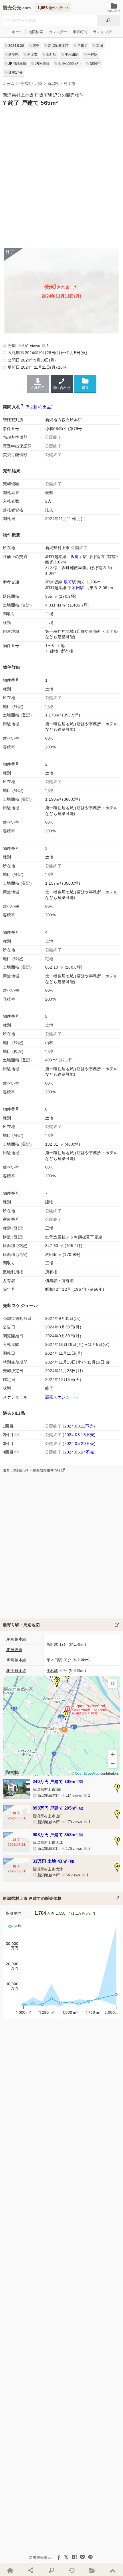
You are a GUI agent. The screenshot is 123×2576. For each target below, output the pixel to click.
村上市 (32, 55)
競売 (36, 46)
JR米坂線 (42, 64)
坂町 (75, 557)
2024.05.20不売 (79, 1443)
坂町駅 (51, 55)
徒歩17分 (15, 73)
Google (12, 1772)
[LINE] (90, 2557)
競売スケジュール (62, 1397)
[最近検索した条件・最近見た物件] (72, 2570)
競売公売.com (44, 2558)
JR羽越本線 (17, 64)
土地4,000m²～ (70, 64)
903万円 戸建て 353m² (58, 1835)
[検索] (108, 21)
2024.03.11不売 (79, 1426)
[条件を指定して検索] (51, 2570)
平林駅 (92, 55)
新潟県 (13, 55)
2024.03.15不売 (79, 1435)
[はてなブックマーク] (74, 2557)
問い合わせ (61, 388)
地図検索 (36, 32)
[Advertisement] (61, 176)
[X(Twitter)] (66, 2557)
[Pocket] (82, 2557)
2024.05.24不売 (79, 1452)
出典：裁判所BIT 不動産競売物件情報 (32, 1470)
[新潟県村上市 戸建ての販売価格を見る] (117, 1898)
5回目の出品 (39, 407)
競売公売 (12, 8)
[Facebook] (58, 2557)
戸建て (82, 46)
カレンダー (58, 32)
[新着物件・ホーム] (10, 2570)
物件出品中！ (53, 8)
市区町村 (80, 32)
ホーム (17, 32)
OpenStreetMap (87, 1773)
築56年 (95, 64)
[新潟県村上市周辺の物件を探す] (117, 1625)
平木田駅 (72, 55)
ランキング (102, 32)
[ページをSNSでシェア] (31, 2570)
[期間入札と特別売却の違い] (22, 407)
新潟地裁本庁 (58, 46)
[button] (66, 1716)
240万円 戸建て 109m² (58, 1781)
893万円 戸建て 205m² (58, 1808)
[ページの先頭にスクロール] (113, 2570)
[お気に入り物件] (92, 2570)
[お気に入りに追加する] (85, 384)
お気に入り (114, 11)
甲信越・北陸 (31, 84)
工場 (100, 46)
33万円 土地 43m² (53, 1861)
